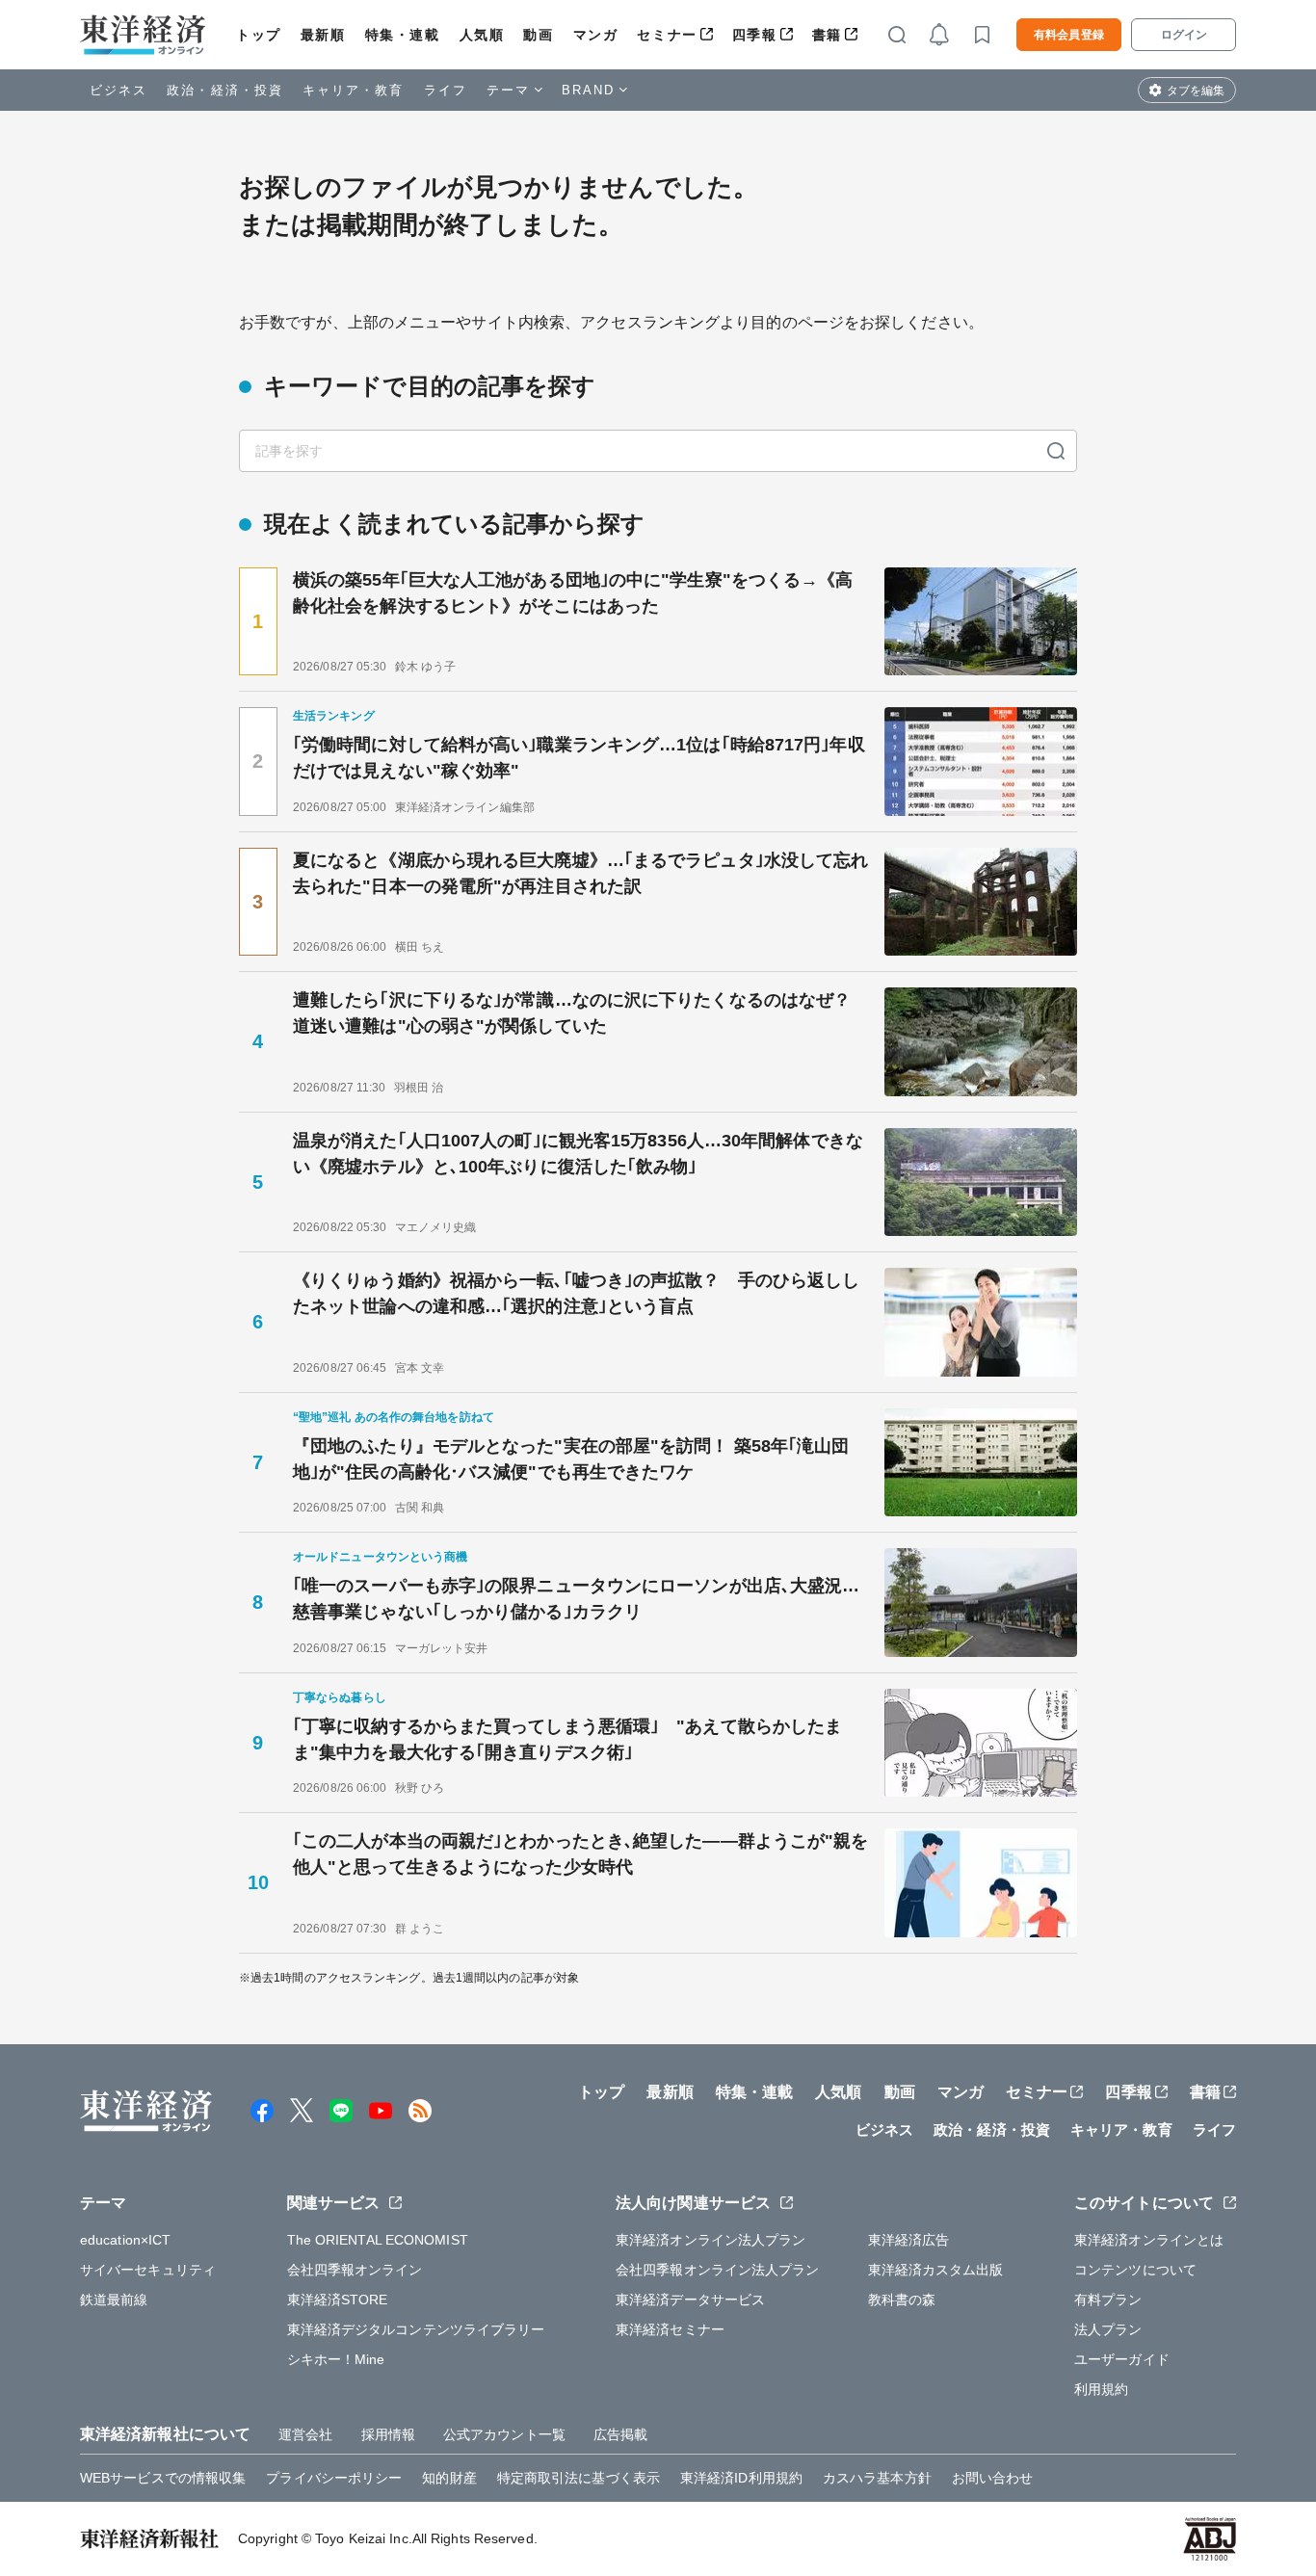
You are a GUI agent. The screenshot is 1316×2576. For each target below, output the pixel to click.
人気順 (482, 35)
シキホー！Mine (336, 2359)
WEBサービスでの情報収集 (163, 2478)
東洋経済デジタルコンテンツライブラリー (416, 2329)
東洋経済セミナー (670, 2329)
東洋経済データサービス (690, 2300)
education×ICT (125, 2240)
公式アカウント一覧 (504, 2434)
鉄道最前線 (114, 2300)
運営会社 (305, 2434)
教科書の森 (902, 2300)
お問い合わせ (993, 2478)
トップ (259, 35)
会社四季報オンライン (355, 2270)
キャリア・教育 (354, 90)
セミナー (667, 35)
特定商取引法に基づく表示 (579, 2478)
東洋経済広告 (909, 2240)
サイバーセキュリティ (148, 2270)
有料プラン (1108, 2300)
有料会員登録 (1069, 35)
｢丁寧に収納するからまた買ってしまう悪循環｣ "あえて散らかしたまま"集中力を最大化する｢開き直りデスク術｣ (567, 1739)
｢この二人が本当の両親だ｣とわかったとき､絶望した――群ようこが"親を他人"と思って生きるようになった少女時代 (581, 1854)
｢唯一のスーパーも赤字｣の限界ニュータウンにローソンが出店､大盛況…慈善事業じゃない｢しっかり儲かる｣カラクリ (576, 1599)
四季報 (755, 35)
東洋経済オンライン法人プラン (711, 2240)
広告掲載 (620, 2434)
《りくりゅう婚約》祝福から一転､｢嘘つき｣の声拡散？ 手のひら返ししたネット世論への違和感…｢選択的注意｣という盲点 (576, 1293)
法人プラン (1108, 2329)
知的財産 (449, 2478)
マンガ (596, 35)
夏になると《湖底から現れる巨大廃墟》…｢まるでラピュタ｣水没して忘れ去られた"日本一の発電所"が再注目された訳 (580, 873)
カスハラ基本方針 (877, 2478)
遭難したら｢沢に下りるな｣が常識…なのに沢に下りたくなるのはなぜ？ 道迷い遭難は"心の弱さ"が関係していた (572, 1013)
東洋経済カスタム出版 (936, 2270)
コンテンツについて (1135, 2270)
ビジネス (118, 90)
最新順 (323, 35)
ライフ (446, 90)
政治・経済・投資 (225, 90)
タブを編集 (1196, 91)
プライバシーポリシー (334, 2478)
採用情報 (388, 2434)
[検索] (1056, 451)
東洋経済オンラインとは (1149, 2240)
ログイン (1184, 35)
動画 (538, 35)
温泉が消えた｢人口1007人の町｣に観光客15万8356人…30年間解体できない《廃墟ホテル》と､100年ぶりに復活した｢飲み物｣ (578, 1154)
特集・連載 (403, 35)
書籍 (827, 35)
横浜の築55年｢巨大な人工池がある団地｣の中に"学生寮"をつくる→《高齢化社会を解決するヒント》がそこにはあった (573, 593)
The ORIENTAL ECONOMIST (378, 2240)
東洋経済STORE (338, 2300)
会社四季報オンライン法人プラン (718, 2270)
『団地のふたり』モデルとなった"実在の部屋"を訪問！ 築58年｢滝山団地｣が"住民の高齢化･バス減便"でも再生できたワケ (571, 1459)
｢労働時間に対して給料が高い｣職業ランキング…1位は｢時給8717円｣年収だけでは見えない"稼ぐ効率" (579, 758)
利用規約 (1101, 2389)
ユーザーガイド (1122, 2359)
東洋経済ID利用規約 (741, 2478)
